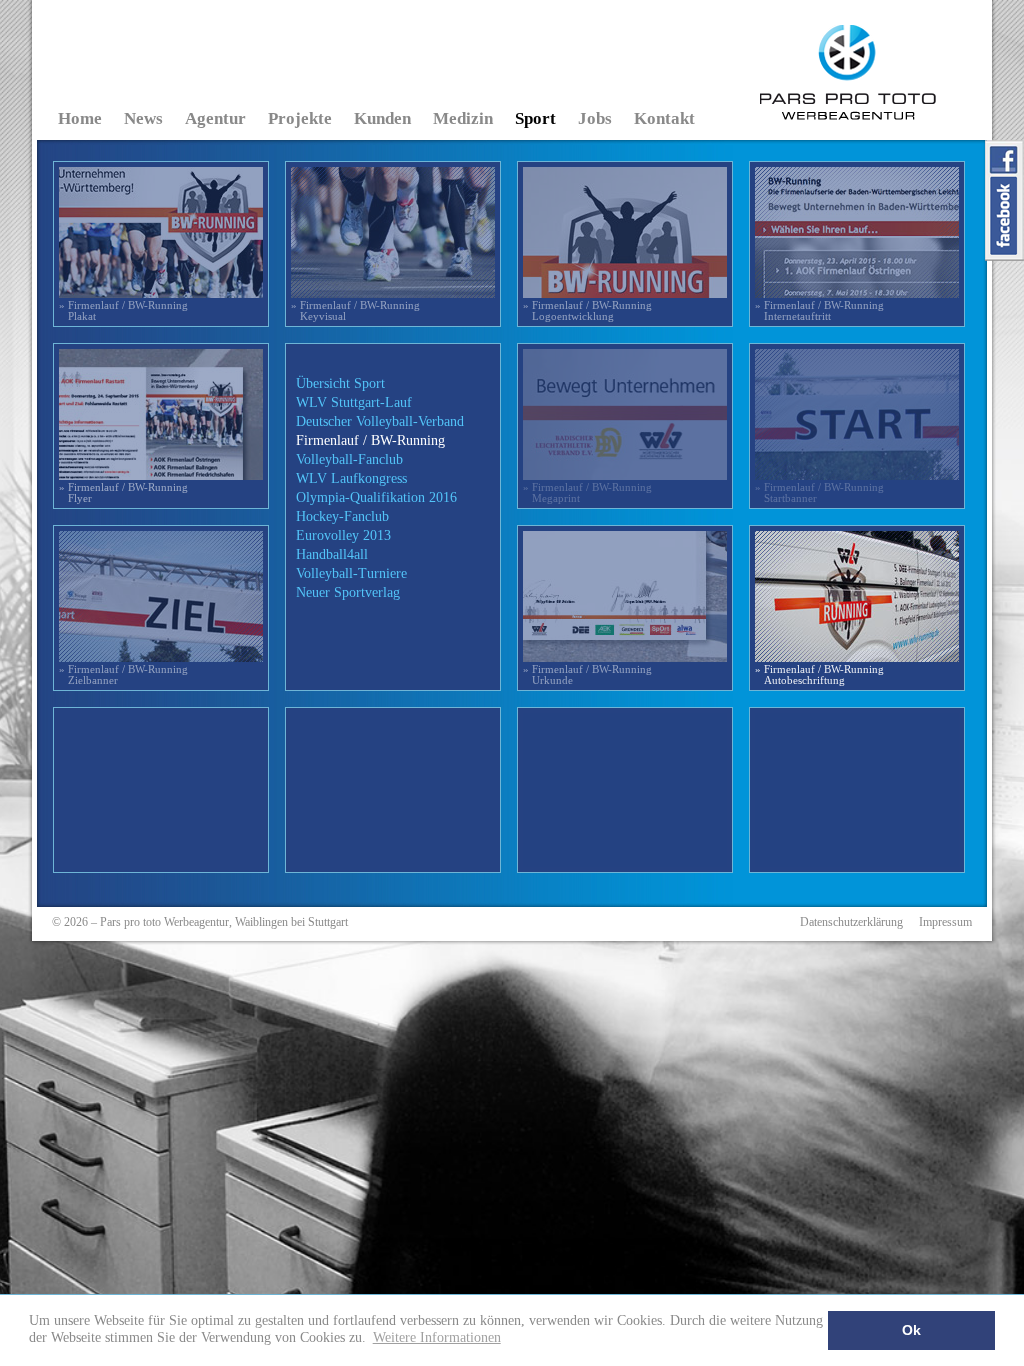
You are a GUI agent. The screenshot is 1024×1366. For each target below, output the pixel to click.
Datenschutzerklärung (851, 922)
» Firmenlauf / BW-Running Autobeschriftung (819, 674)
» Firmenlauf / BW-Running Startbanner (819, 492)
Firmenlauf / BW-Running (370, 440)
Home (80, 118)
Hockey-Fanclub (342, 516)
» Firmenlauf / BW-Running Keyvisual (355, 310)
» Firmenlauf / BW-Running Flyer (123, 492)
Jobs (595, 118)
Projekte (300, 118)
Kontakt (664, 118)
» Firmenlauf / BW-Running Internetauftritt (819, 310)
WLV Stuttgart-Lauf (354, 402)
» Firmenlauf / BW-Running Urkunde (587, 674)
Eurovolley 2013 (343, 535)
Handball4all (332, 554)
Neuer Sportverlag (348, 592)
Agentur (215, 118)
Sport (535, 118)
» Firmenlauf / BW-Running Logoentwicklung (587, 310)
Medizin (463, 118)
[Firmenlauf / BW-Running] (161, 296)
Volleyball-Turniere (351, 573)
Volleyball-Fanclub (349, 459)
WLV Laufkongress (351, 478)
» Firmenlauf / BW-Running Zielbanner (123, 674)
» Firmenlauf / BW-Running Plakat (123, 310)
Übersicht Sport (340, 383)
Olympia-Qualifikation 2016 (376, 497)
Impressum (945, 922)
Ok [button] (911, 1330)
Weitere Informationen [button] (437, 1337)
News (143, 118)
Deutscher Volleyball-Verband (380, 421)
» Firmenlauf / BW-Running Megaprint (587, 492)
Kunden (382, 118)
